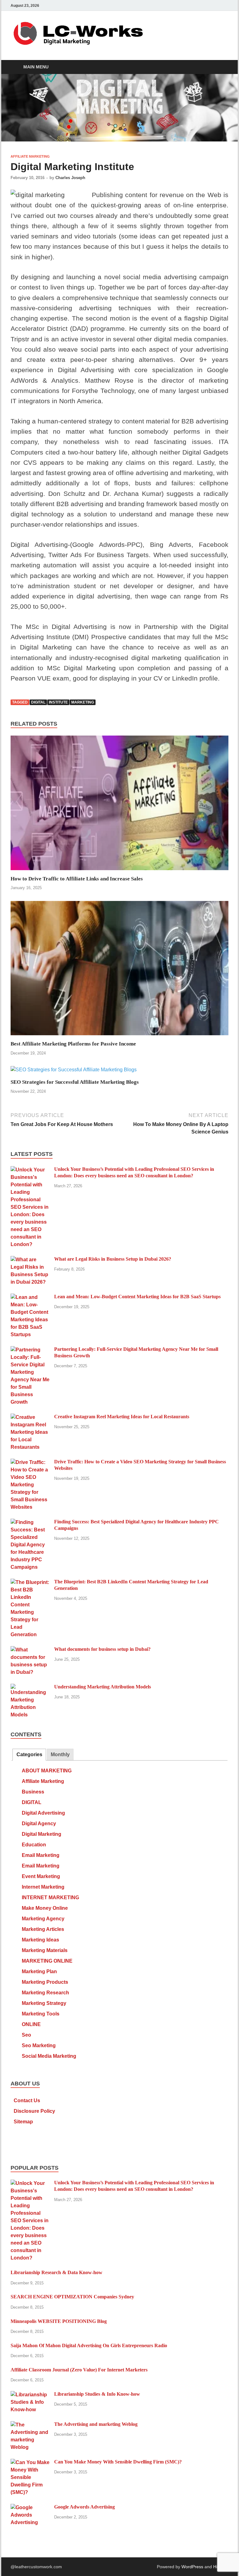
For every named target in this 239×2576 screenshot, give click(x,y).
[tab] (29, 1755)
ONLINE (31, 2024)
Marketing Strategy (44, 2003)
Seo (26, 2035)
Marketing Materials (45, 1950)
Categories (29, 1754)
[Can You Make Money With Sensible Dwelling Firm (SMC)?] (30, 2462)
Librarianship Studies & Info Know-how (97, 2394)
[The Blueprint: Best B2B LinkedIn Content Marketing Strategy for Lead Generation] (30, 1582)
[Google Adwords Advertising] (30, 2507)
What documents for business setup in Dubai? (102, 1649)
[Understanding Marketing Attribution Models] (30, 1687)
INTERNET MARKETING (50, 1897)
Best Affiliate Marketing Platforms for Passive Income (73, 1044)
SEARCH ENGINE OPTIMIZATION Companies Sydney (72, 2297)
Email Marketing (41, 1855)
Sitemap (23, 2122)
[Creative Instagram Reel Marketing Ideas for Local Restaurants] (30, 1417)
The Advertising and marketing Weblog (96, 2424)
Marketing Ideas (40, 1940)
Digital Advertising (43, 1813)
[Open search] (222, 67)
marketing (83, 702)
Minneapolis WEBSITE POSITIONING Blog (59, 2321)
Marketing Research (45, 1993)
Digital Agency (39, 1824)
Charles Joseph (70, 178)
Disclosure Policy (34, 2111)
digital (38, 702)
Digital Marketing (42, 1834)
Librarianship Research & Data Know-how (56, 2272)
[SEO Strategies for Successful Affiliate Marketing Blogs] (74, 1072)
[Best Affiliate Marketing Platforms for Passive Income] (119, 970)
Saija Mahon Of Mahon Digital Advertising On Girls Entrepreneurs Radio (89, 2345)
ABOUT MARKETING (47, 1771)
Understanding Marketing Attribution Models (103, 1687)
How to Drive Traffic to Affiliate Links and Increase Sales (77, 879)
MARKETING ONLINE (47, 1961)
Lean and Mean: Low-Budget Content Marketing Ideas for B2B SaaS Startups (137, 1297)
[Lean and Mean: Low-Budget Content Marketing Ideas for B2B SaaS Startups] (30, 1297)
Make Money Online (45, 1908)
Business (33, 1792)
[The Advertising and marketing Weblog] (30, 2425)
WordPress (192, 2567)
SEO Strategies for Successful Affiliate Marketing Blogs (75, 1082)
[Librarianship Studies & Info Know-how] (30, 2395)
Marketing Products (45, 1982)
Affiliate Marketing (30, 156)
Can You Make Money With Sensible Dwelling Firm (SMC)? (118, 2462)
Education (34, 1845)
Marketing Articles (43, 1929)
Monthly (60, 1754)
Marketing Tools (41, 2014)
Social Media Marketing (49, 2056)
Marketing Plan (39, 1971)
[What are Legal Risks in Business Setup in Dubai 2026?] (30, 1260)
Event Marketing (41, 1876)
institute (58, 702)
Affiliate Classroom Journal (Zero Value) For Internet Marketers (79, 2370)
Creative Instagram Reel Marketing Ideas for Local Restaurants (122, 1417)
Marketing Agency (43, 1919)
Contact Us (27, 2101)
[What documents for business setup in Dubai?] (30, 1650)
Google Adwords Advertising (84, 2507)
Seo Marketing (39, 2045)
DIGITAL (32, 1802)
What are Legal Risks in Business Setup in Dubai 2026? (113, 1259)
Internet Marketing (43, 1887)
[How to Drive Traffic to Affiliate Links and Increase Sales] (119, 805)
